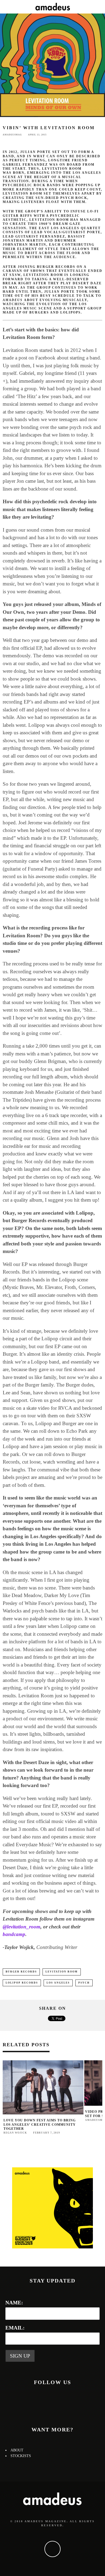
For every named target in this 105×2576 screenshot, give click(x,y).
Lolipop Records (22, 1983)
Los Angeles (58, 1983)
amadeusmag (12, 135)
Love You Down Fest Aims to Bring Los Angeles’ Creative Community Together (40, 2125)
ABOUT (17, 2450)
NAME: (14, 2303)
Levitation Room (62, 1972)
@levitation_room (22, 1927)
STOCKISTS (21, 2456)
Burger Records (21, 1972)
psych (84, 1983)
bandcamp (14, 1934)
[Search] (101, 7)
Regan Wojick (15, 2133)
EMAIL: (15, 2328)
